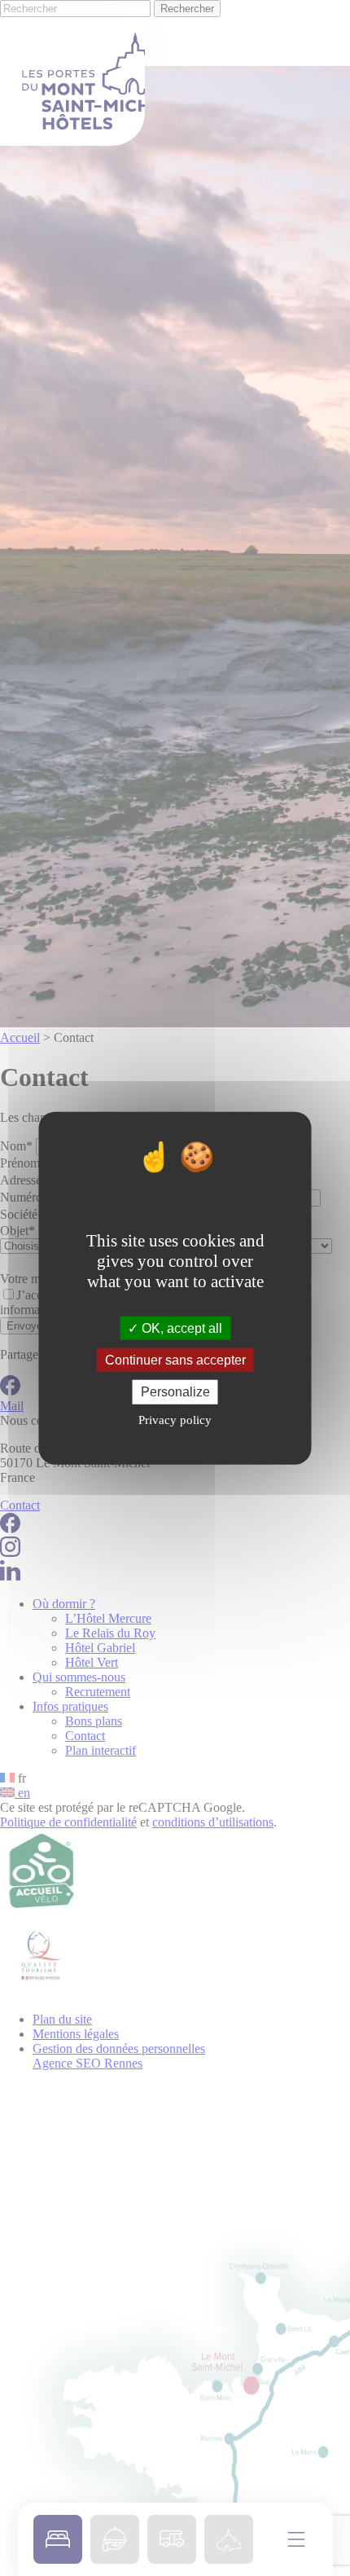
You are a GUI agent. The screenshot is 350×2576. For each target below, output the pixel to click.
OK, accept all (180, 1328)
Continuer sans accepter (175, 1360)
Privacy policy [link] (175, 1419)
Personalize (175, 1392)
